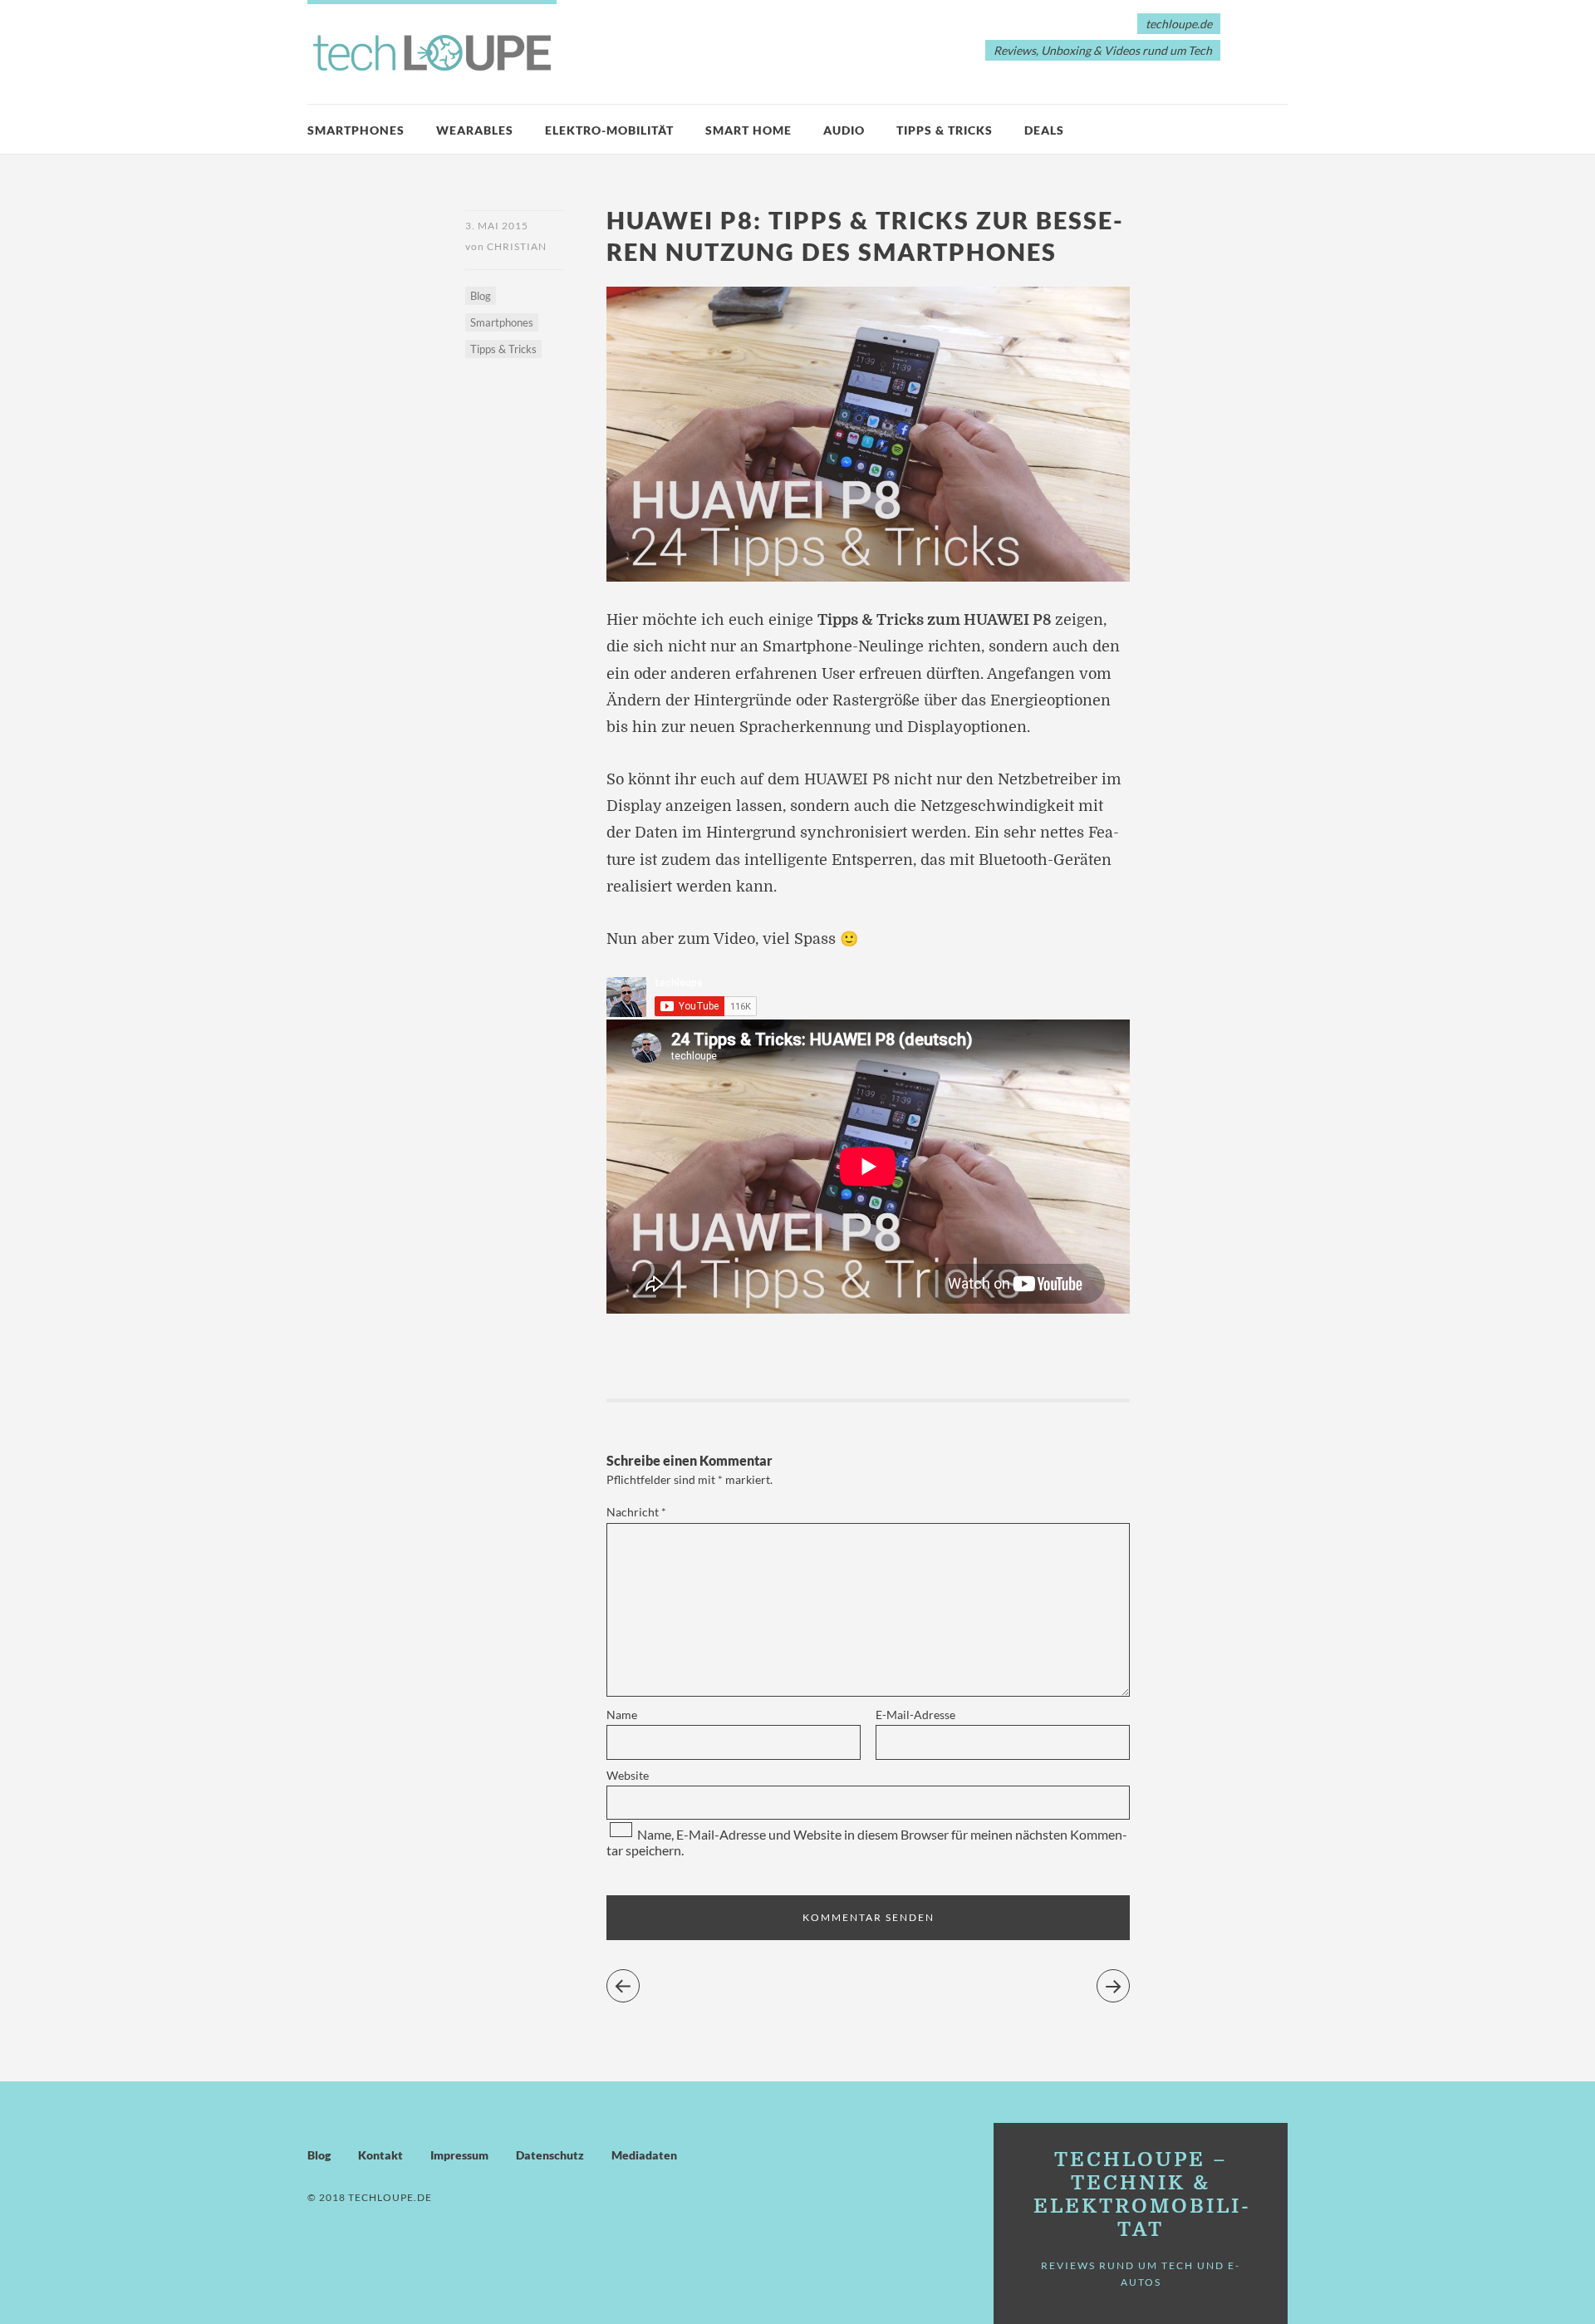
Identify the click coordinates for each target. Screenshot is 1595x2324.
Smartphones (356, 130)
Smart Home (748, 130)
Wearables (475, 130)
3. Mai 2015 (497, 226)
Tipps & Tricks (945, 130)
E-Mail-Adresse (915, 1715)
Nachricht (636, 1512)
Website (628, 1775)
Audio (844, 130)
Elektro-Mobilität (609, 130)
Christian (517, 246)
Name (622, 1715)
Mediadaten (644, 2155)
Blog (481, 296)
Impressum (459, 2155)
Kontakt (380, 2155)
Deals (1044, 130)
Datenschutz (550, 2155)
